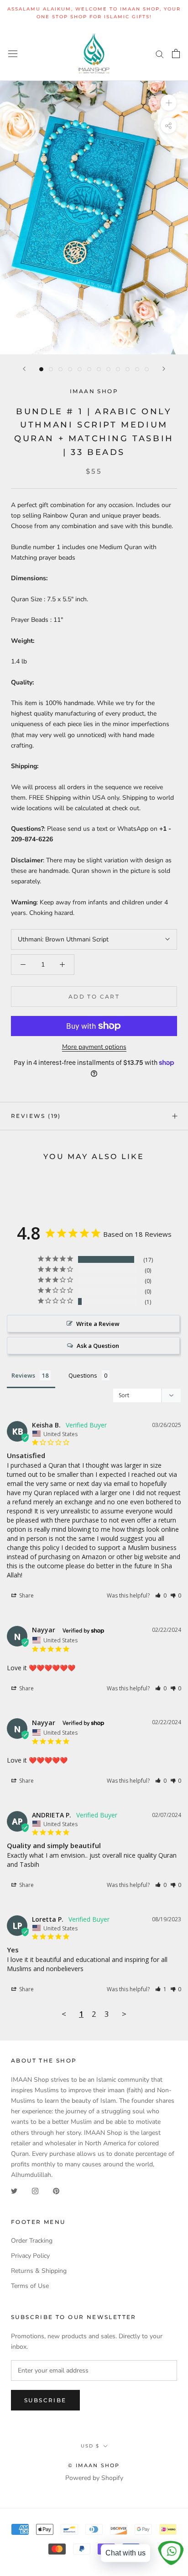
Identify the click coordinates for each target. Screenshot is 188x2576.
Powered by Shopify (94, 2478)
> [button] (124, 2014)
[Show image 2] (51, 369)
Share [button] (26, 1595)
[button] (161, 1595)
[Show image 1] (41, 369)
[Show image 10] (128, 369)
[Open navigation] (13, 53)
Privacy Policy (30, 2256)
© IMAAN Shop (94, 2465)
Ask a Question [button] (98, 1346)
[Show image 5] (80, 369)
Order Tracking (32, 2241)
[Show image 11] (137, 369)
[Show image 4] (70, 369)
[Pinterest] (56, 2190)
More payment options (94, 1047)
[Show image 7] (99, 369)
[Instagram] (35, 2190)
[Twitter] (14, 2190)
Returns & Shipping (39, 2271)
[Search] (160, 54)
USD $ (90, 2446)
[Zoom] (169, 103)
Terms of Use (30, 2286)
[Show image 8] (108, 369)
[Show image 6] (89, 369)
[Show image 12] (147, 369)
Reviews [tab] (23, 1375)
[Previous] (24, 369)
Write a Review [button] (98, 1324)
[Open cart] (176, 53)
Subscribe (45, 2400)
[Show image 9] (118, 369)
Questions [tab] (83, 1375)
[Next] (164, 369)
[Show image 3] (60, 369)
